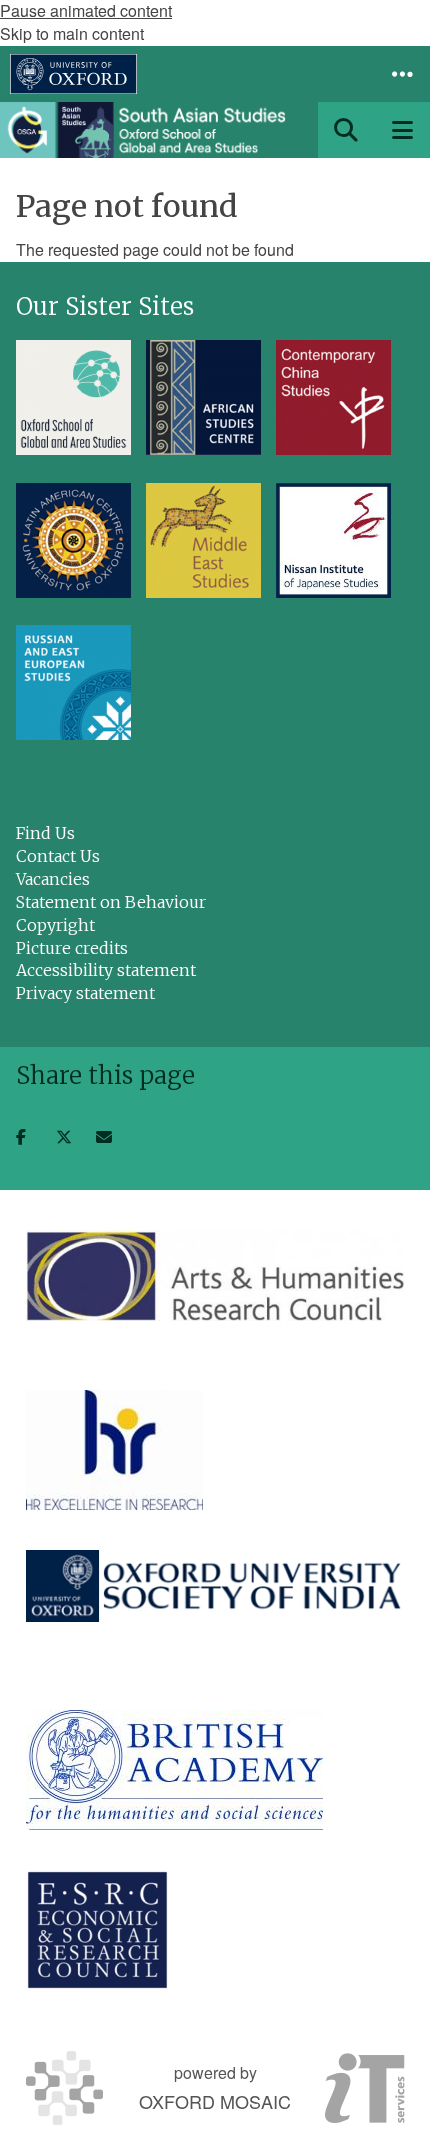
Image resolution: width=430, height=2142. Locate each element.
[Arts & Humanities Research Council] (215, 1275)
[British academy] (174, 1770)
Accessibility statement (106, 970)
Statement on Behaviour (111, 902)
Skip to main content (72, 33)
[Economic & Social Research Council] (97, 1930)
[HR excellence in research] (114, 1450)
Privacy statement (85, 993)
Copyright (55, 925)
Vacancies (53, 879)
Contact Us (58, 856)
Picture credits (72, 948)
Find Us (45, 833)
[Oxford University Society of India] (215, 1586)
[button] (402, 74)
